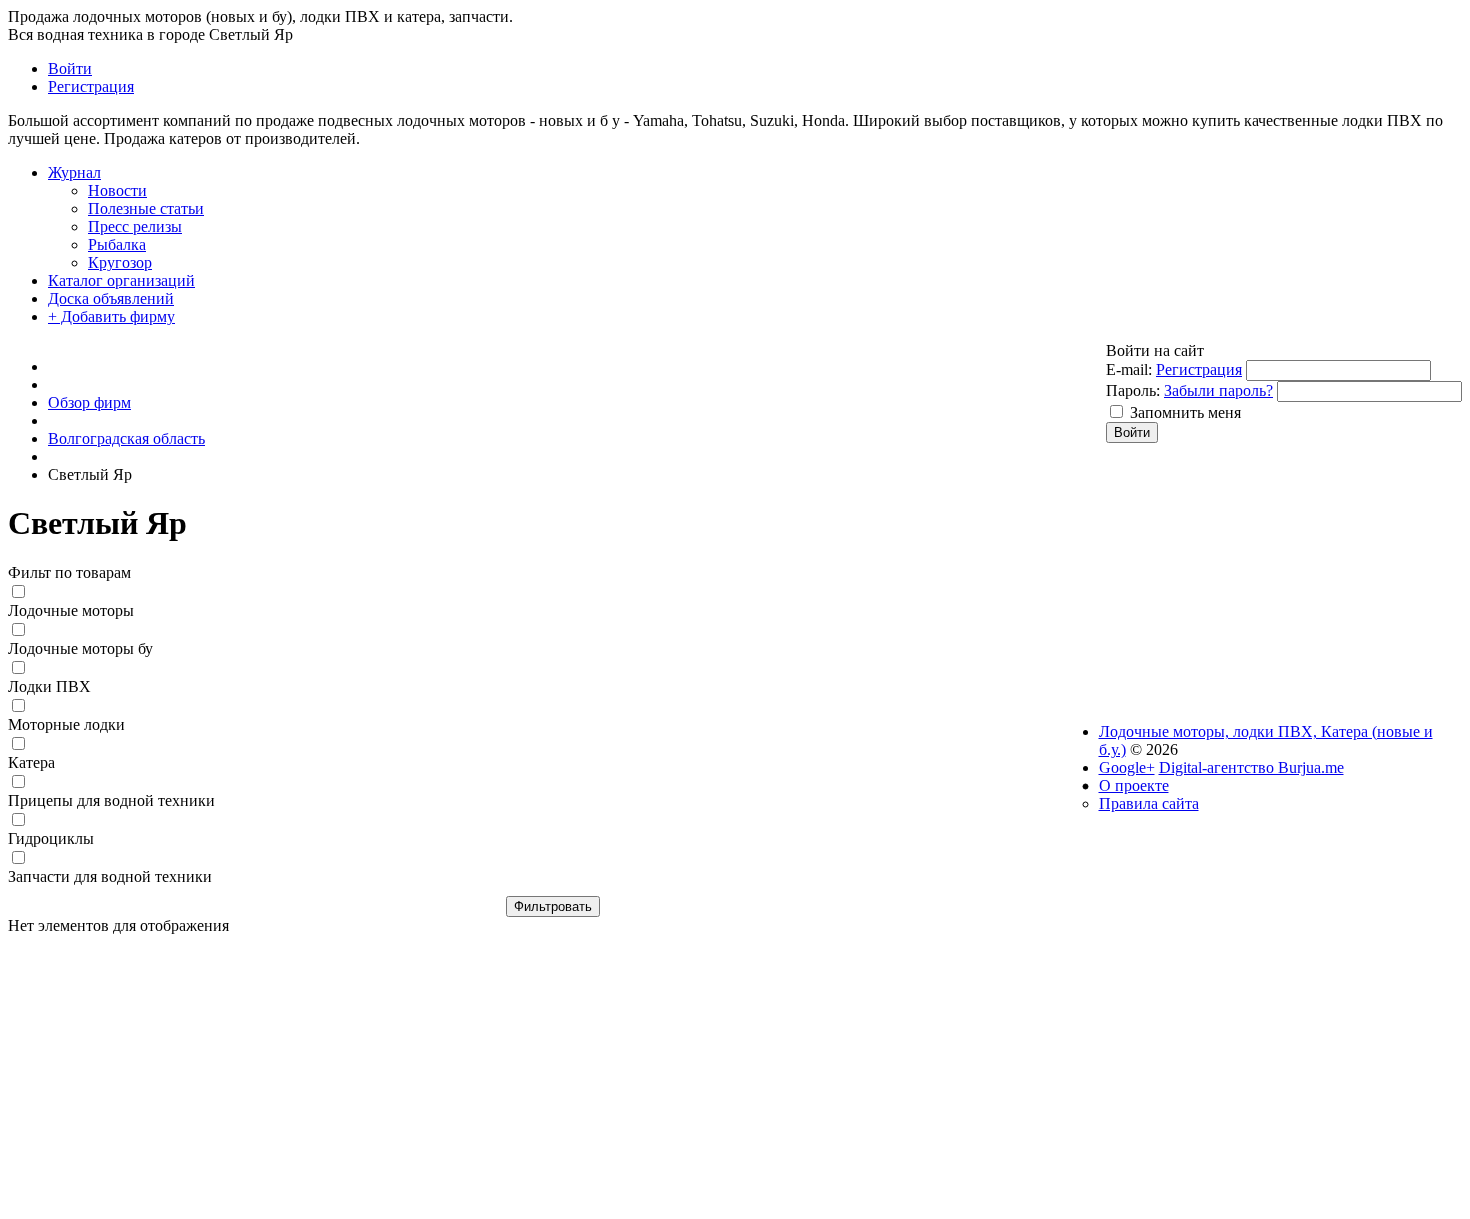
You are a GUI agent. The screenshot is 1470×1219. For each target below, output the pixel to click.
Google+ (1127, 767)
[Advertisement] (553, 1075)
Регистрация (1199, 369)
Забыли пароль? (1218, 390)
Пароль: (1133, 390)
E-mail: (1129, 369)
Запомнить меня (1185, 412)
